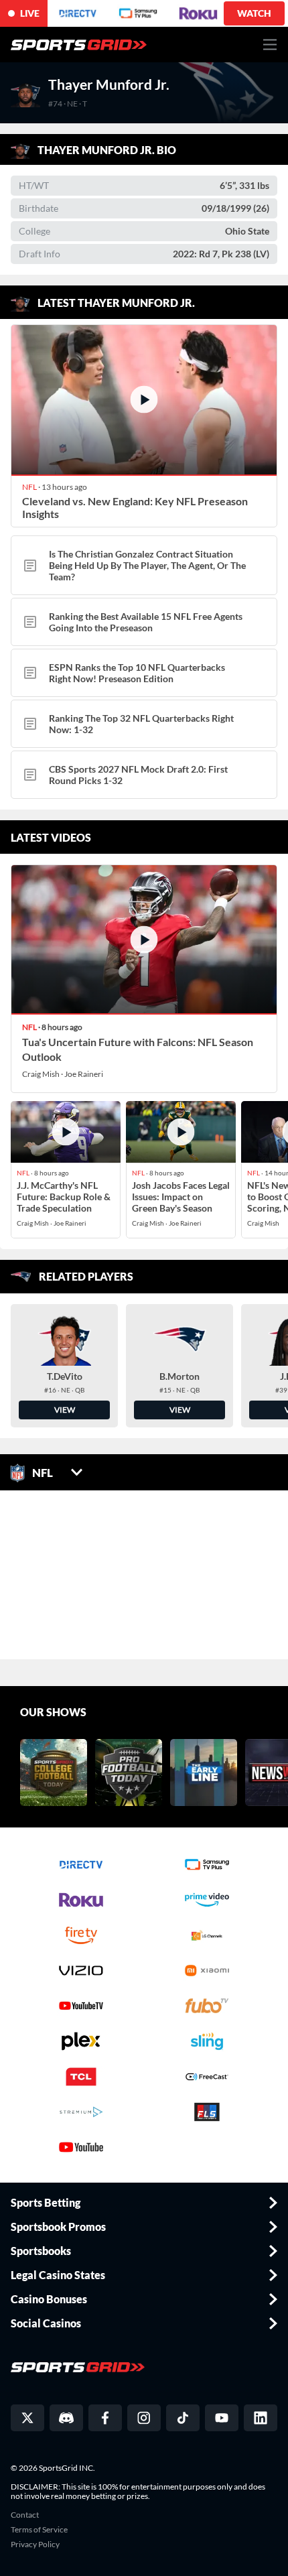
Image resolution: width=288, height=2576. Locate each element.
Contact (25, 2515)
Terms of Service (39, 2530)
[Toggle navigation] (270, 45)
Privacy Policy (35, 2545)
